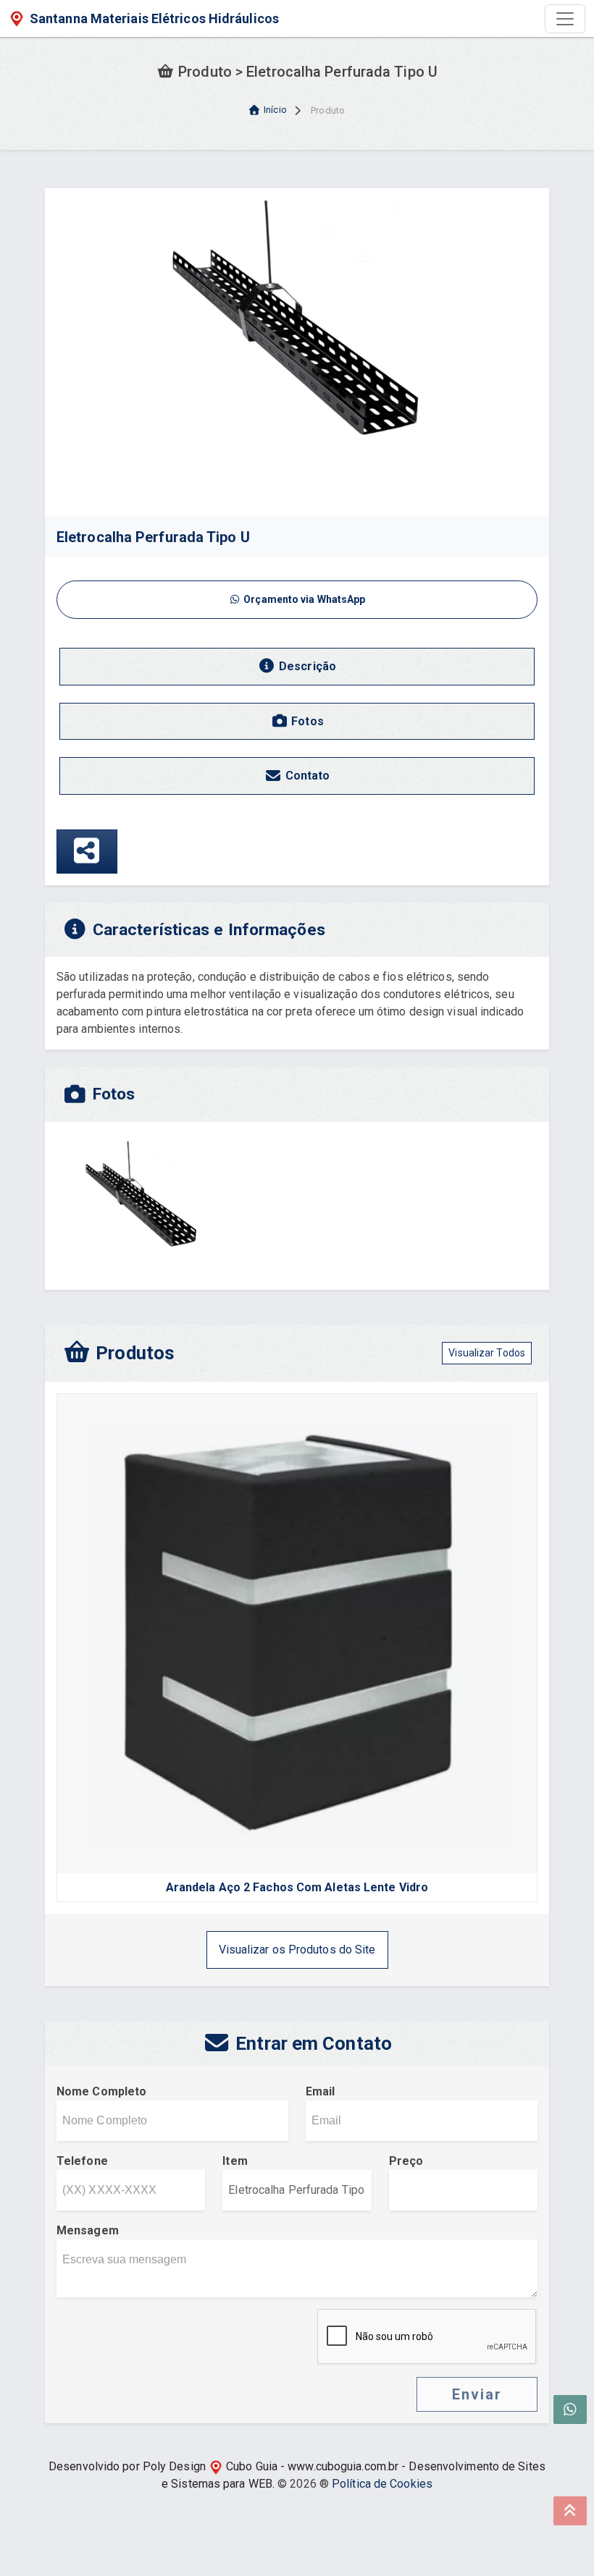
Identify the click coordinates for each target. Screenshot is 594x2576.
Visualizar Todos (487, 1353)
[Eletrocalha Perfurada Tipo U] (297, 351)
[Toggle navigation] (565, 19)
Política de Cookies (382, 2484)
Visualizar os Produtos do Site (297, 1950)
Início (275, 110)
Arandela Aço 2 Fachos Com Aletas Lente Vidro (297, 1887)
